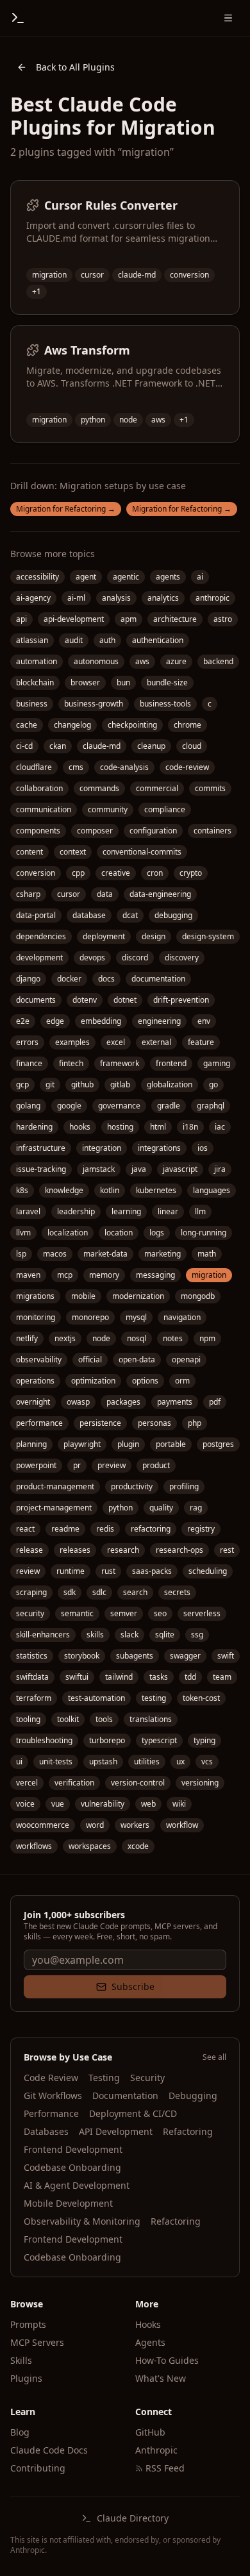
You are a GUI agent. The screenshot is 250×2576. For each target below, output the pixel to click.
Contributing (38, 2468)
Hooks (148, 2324)
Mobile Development (68, 2203)
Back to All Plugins (75, 67)
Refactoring (188, 2131)
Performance (51, 2113)
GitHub (150, 2432)
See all (214, 2057)
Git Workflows (53, 2095)
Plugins (26, 2378)
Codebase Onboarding (72, 2167)
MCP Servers (37, 2342)
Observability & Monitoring (82, 2221)
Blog (20, 2432)
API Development (116, 2131)
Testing (104, 2078)
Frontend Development (73, 2149)
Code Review (51, 2078)
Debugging (193, 2095)
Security (147, 2078)
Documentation (125, 2095)
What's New (161, 2378)
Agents (150, 2342)
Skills (21, 2360)
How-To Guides (167, 2360)
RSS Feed (165, 2468)
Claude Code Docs (49, 2450)
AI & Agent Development (77, 2185)
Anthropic (156, 2450)
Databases (46, 2131)
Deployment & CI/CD (133, 2113)
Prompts (28, 2324)
